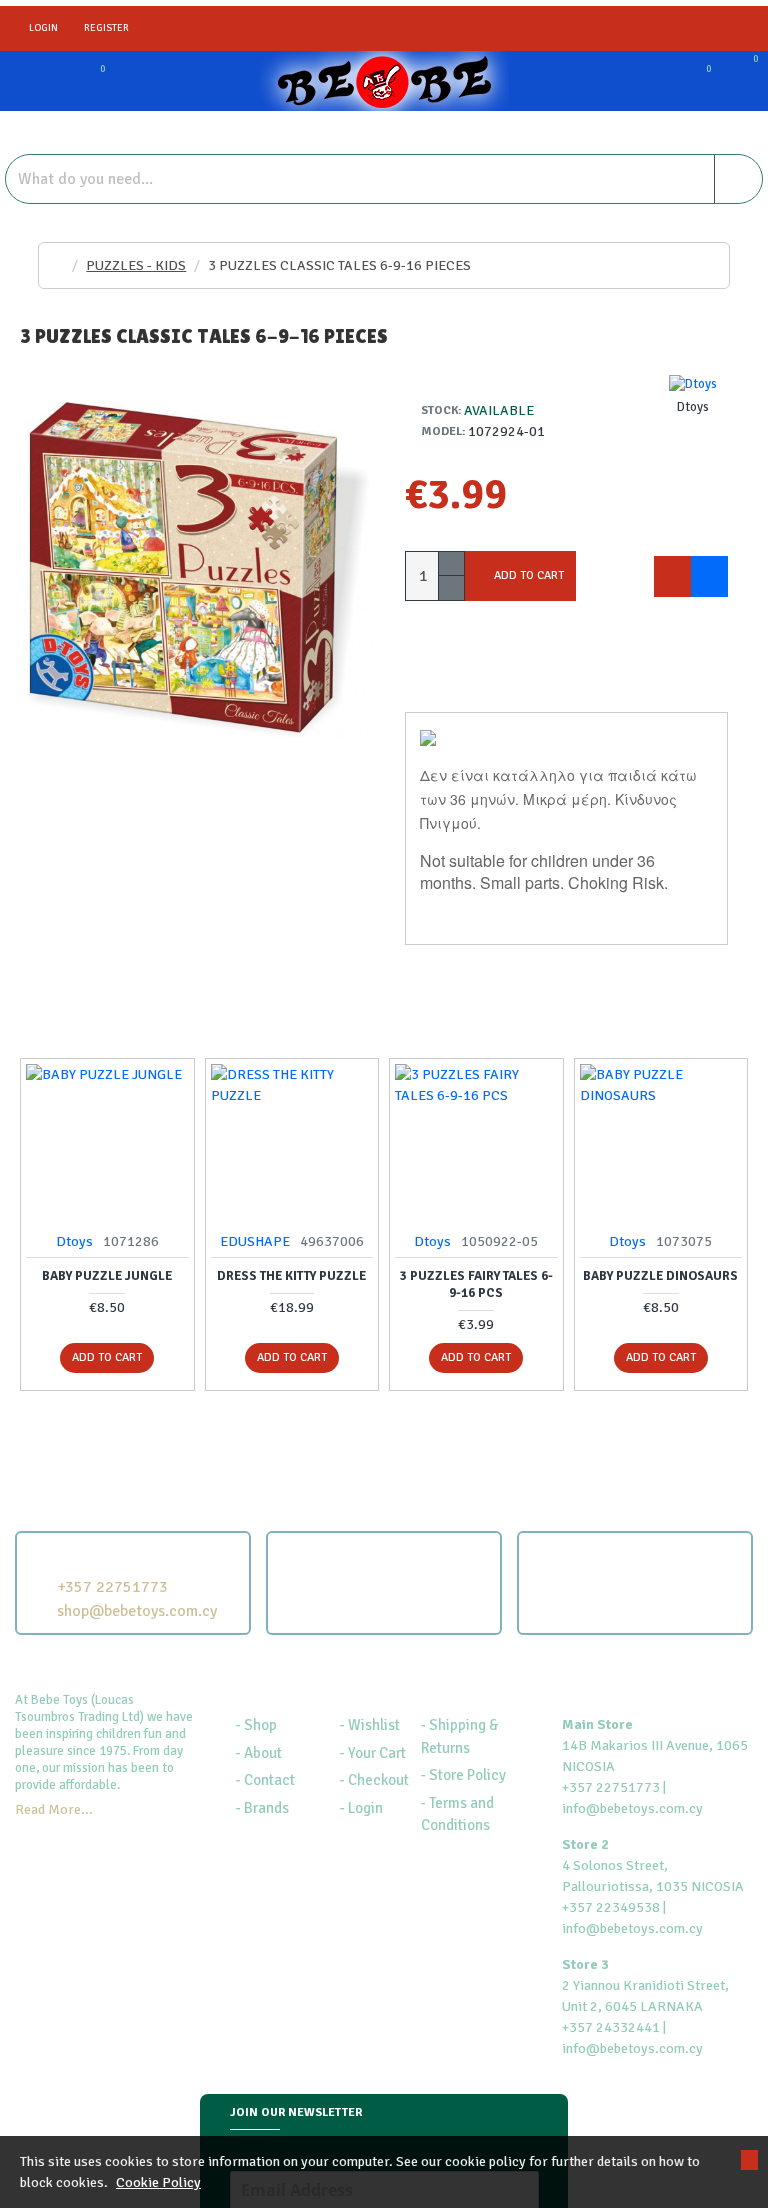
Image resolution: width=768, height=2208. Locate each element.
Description (454, 688)
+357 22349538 (611, 1907)
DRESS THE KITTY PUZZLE (291, 1276)
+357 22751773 (611, 1787)
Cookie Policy (158, 2182)
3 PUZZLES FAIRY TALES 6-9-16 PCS (476, 1284)
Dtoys (74, 1241)
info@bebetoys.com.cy (632, 1808)
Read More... (54, 1809)
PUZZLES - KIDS (136, 265)
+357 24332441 (611, 2027)
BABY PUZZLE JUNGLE (107, 1276)
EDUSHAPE (255, 1241)
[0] (80, 81)
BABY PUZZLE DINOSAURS (660, 1276)
